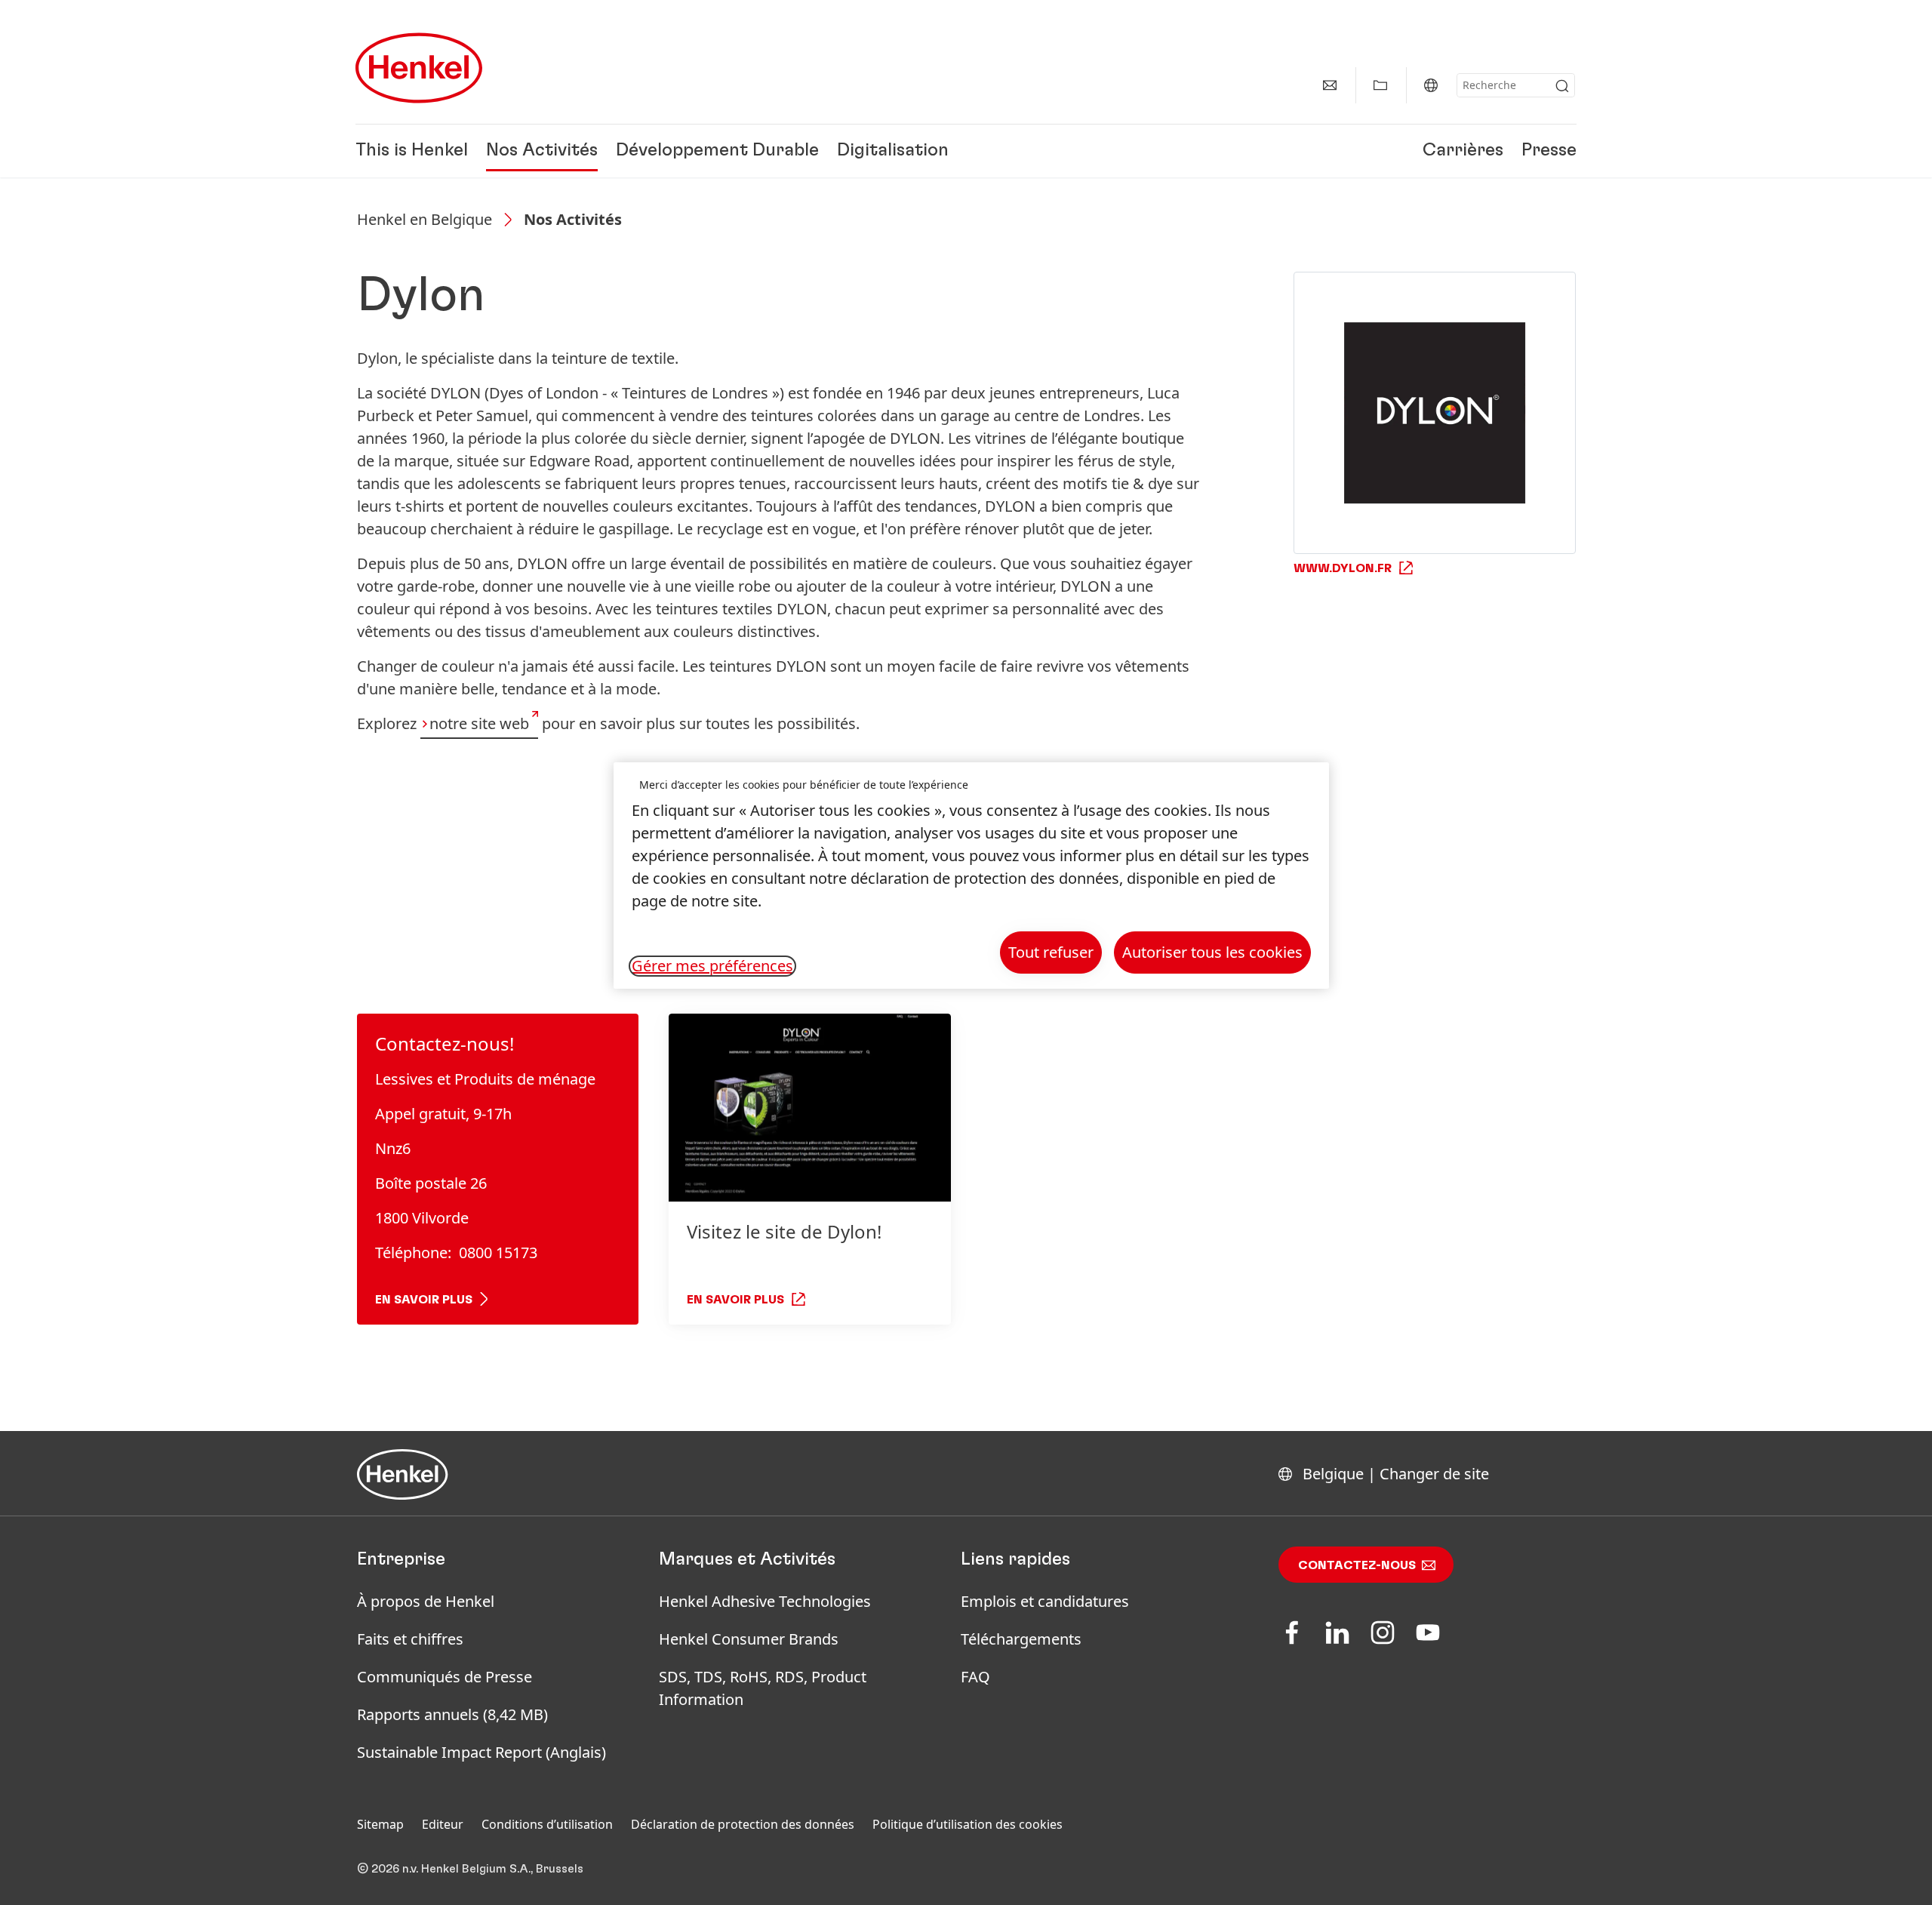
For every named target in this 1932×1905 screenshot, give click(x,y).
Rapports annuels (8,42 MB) (452, 1714)
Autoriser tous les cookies (1212, 952)
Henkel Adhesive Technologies (765, 1601)
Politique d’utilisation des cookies (968, 1824)
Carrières (1463, 151)
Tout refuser (1051, 952)
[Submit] (1562, 86)
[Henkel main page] (419, 68)
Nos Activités (542, 151)
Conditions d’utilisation (547, 1824)
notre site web (479, 723)
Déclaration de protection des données (743, 1824)
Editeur (443, 1824)
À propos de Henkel (426, 1601)
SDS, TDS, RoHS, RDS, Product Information (763, 1688)
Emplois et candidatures (1045, 1601)
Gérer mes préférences (712, 966)
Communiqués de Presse (445, 1677)
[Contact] (1330, 85)
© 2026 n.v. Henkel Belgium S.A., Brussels (470, 1869)
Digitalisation (893, 151)
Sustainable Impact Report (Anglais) (481, 1752)
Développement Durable (717, 151)
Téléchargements (1021, 1639)
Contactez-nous (1357, 1565)
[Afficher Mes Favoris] (1380, 85)
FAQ (975, 1677)
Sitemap (380, 1824)
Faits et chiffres (410, 1639)
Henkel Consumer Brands (749, 1639)
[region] (971, 876)
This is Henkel (412, 151)
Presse (1549, 151)
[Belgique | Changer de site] (1431, 85)
